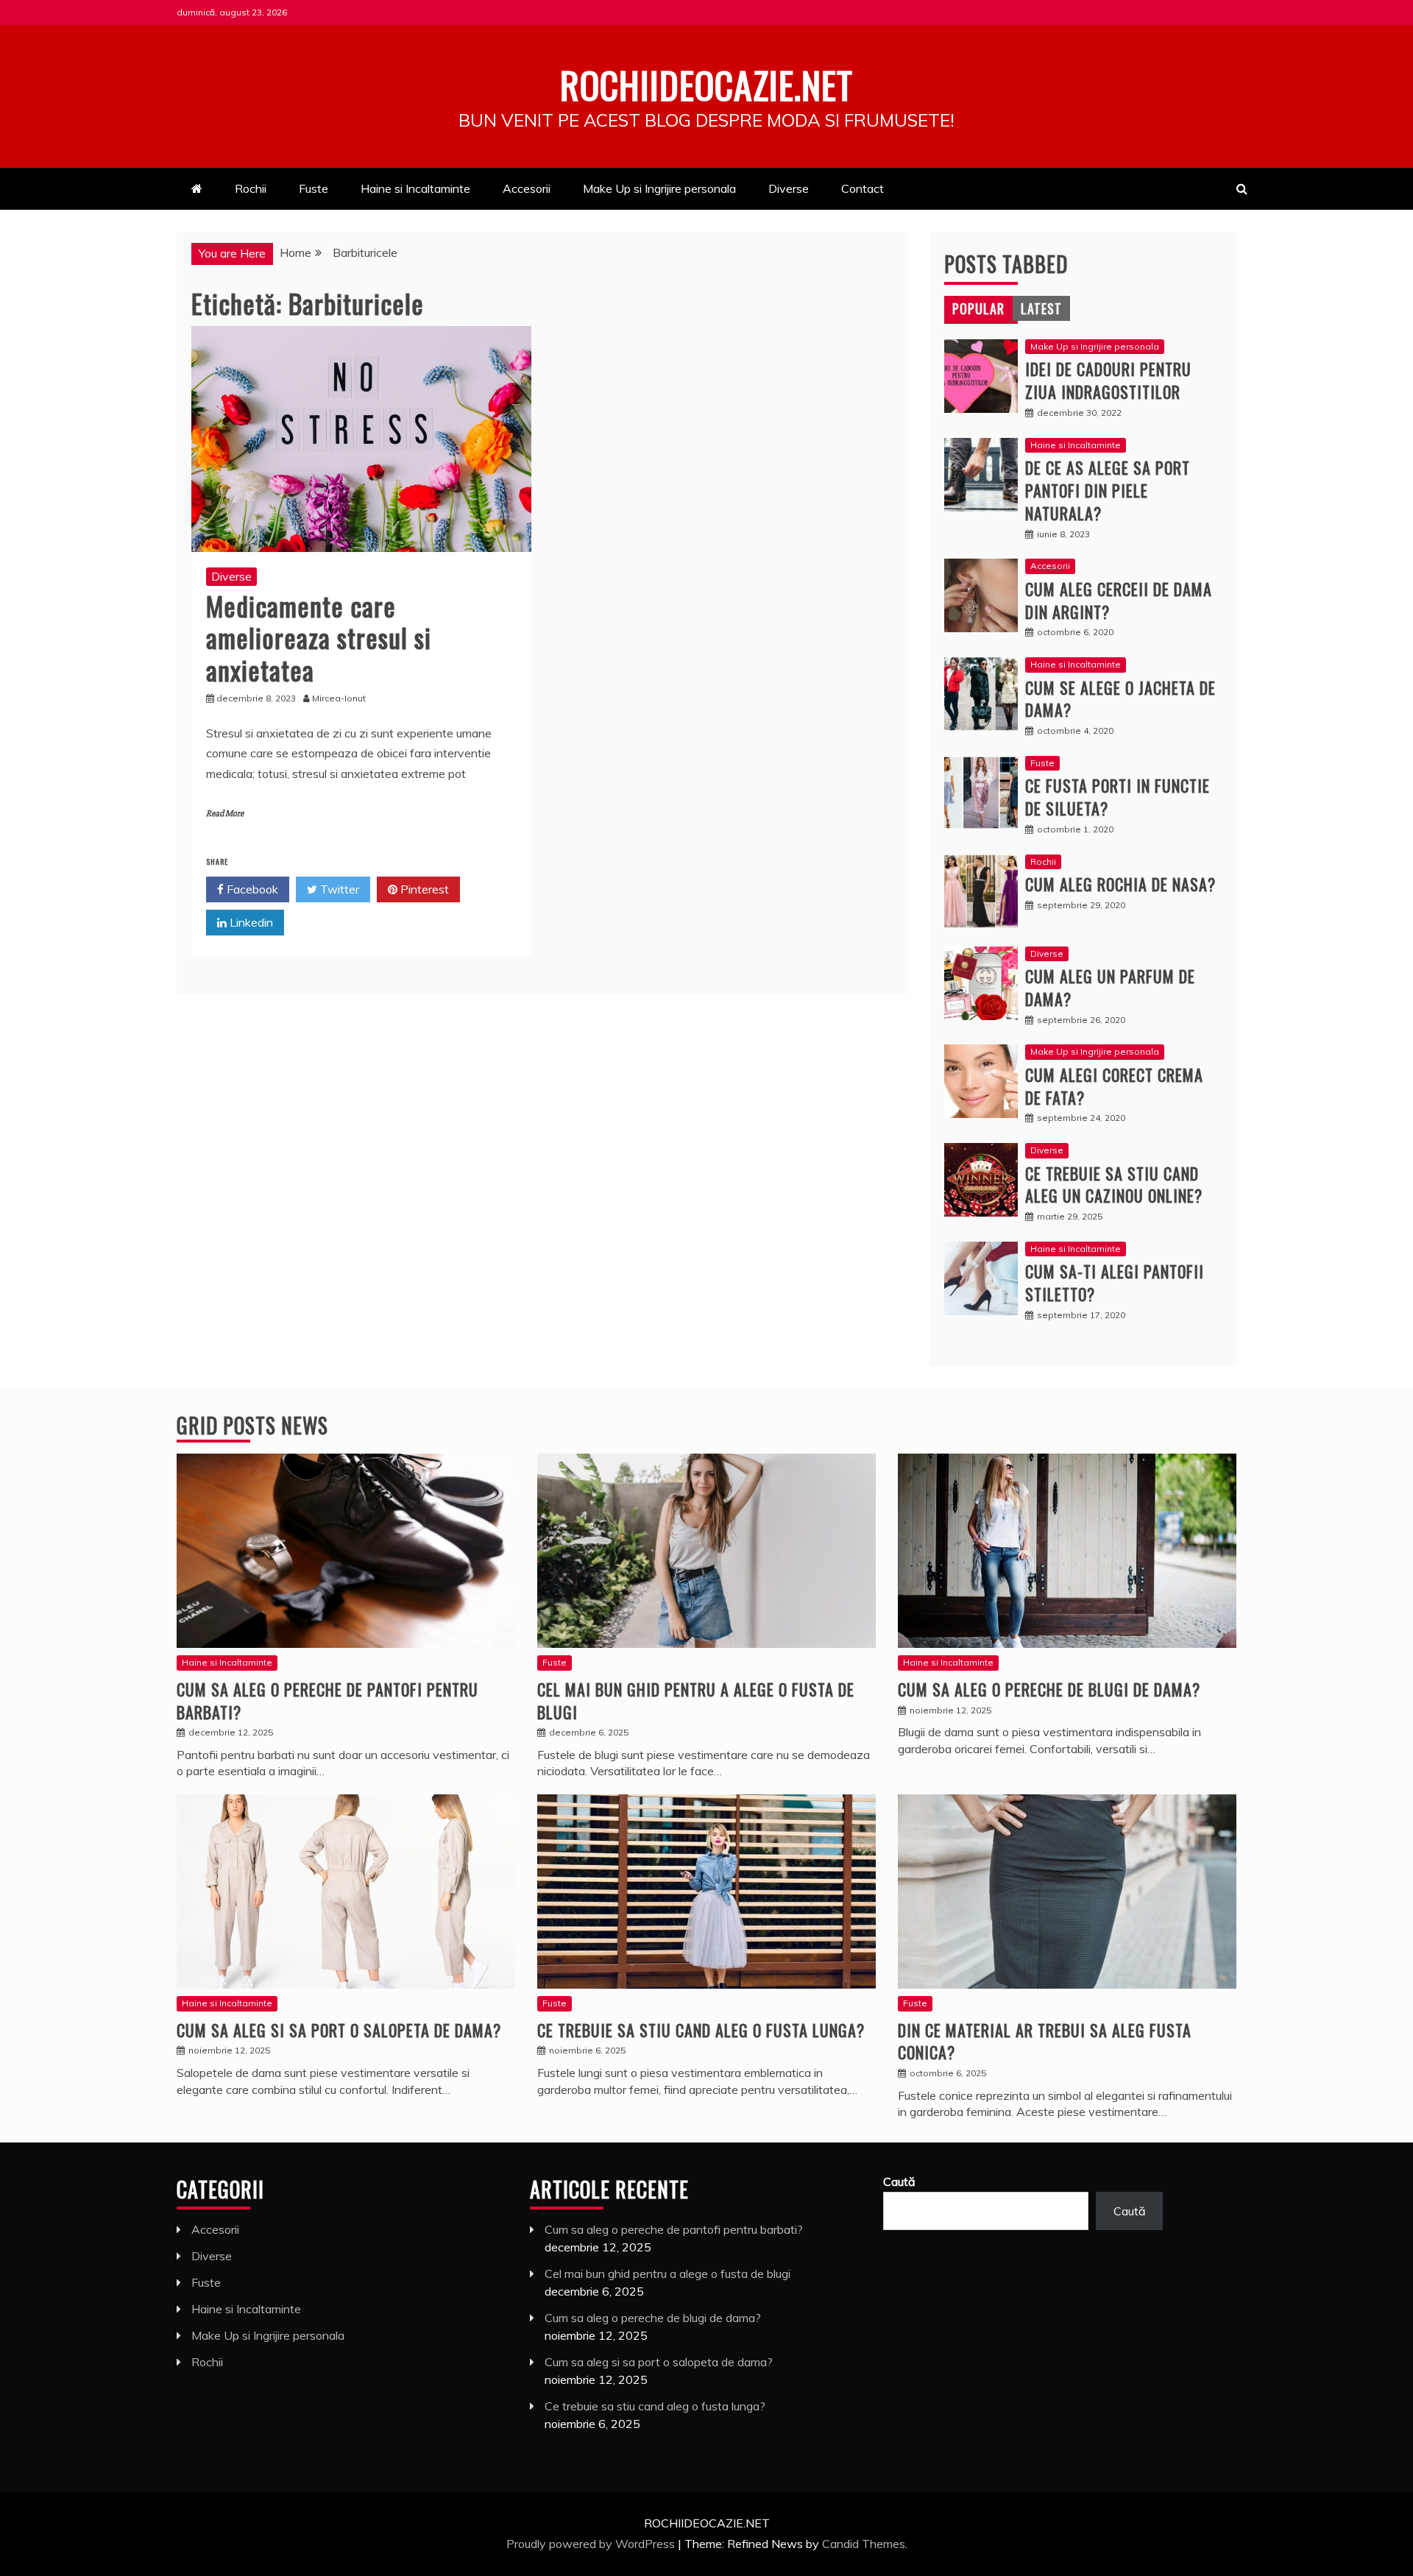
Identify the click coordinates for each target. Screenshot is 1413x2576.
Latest (1041, 308)
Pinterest (423, 889)
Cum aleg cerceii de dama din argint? (1119, 600)
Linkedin (250, 922)
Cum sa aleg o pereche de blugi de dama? (1049, 1689)
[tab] (978, 308)
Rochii (251, 188)
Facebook (251, 889)
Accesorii (527, 188)
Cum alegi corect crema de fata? (1114, 1086)
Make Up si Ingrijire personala (659, 188)
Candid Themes (864, 2544)
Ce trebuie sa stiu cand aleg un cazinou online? (1114, 1185)
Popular (978, 308)
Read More (225, 814)
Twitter (338, 889)
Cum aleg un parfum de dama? (1110, 987)
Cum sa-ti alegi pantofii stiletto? (1115, 1282)
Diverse (789, 188)
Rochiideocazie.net (706, 84)
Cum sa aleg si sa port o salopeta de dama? (339, 2030)
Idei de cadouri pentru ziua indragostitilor (1108, 380)
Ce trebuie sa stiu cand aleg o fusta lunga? (701, 2030)
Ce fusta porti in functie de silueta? (1118, 797)
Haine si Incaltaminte (415, 188)
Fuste (314, 188)
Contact (863, 188)
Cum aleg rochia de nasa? (1120, 884)
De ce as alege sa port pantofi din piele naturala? (1108, 490)
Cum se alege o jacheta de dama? (1120, 699)
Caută (899, 2182)
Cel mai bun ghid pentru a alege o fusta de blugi (696, 1701)
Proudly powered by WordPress (592, 2544)
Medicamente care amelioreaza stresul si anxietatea (319, 637)
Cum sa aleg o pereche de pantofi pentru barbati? (327, 1701)
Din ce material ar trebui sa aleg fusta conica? (1045, 2041)
